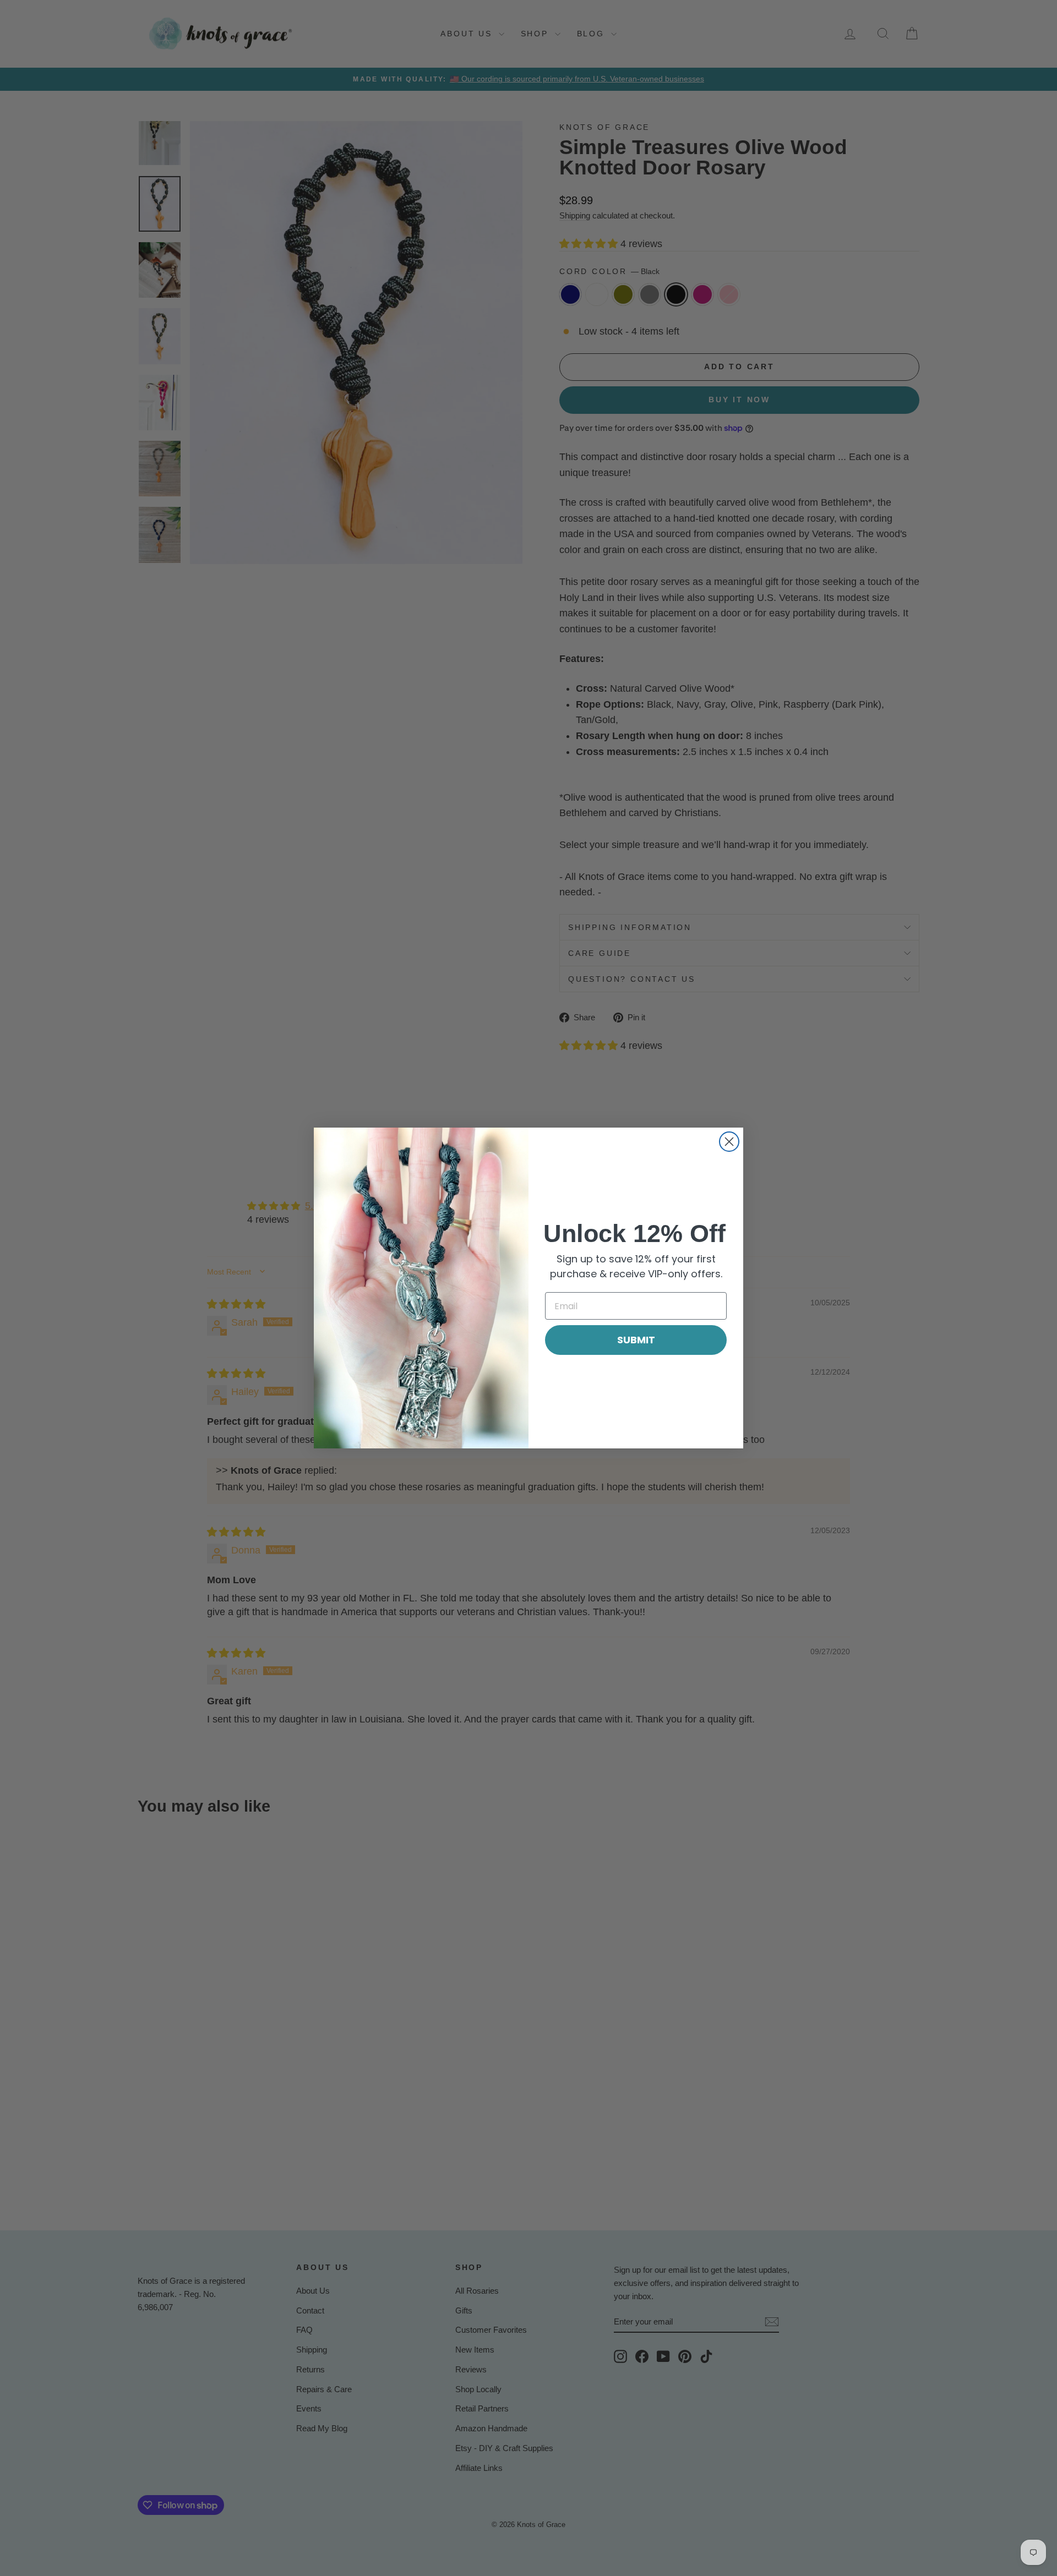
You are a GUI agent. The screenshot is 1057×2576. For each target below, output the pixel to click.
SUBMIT (636, 1340)
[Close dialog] (729, 1142)
